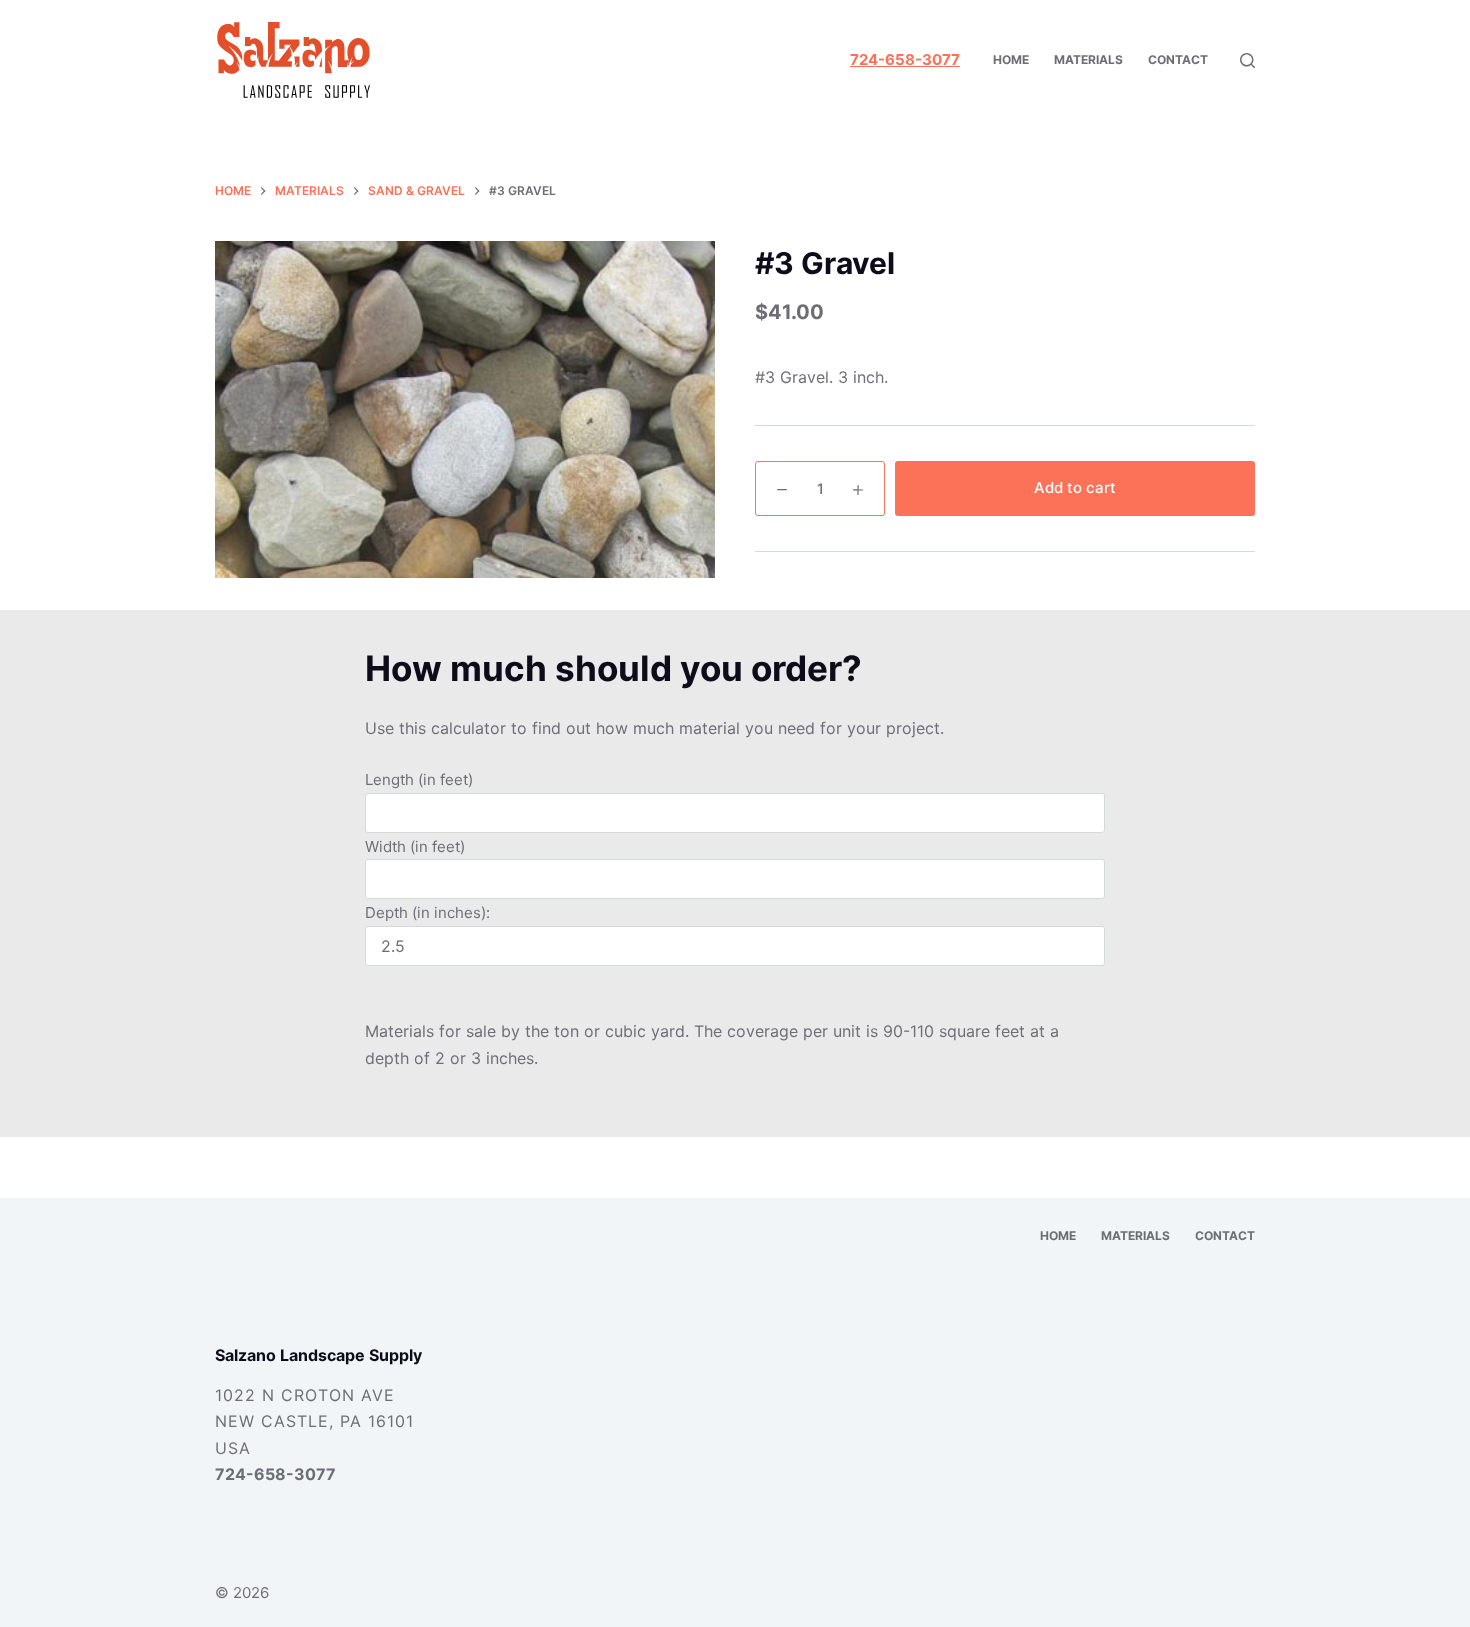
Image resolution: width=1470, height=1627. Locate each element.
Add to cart (1075, 487)
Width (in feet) (415, 846)
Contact (1178, 59)
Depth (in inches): (427, 912)
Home (1011, 59)
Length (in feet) (419, 779)
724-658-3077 (275, 1474)
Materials (1088, 59)
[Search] (1247, 60)
